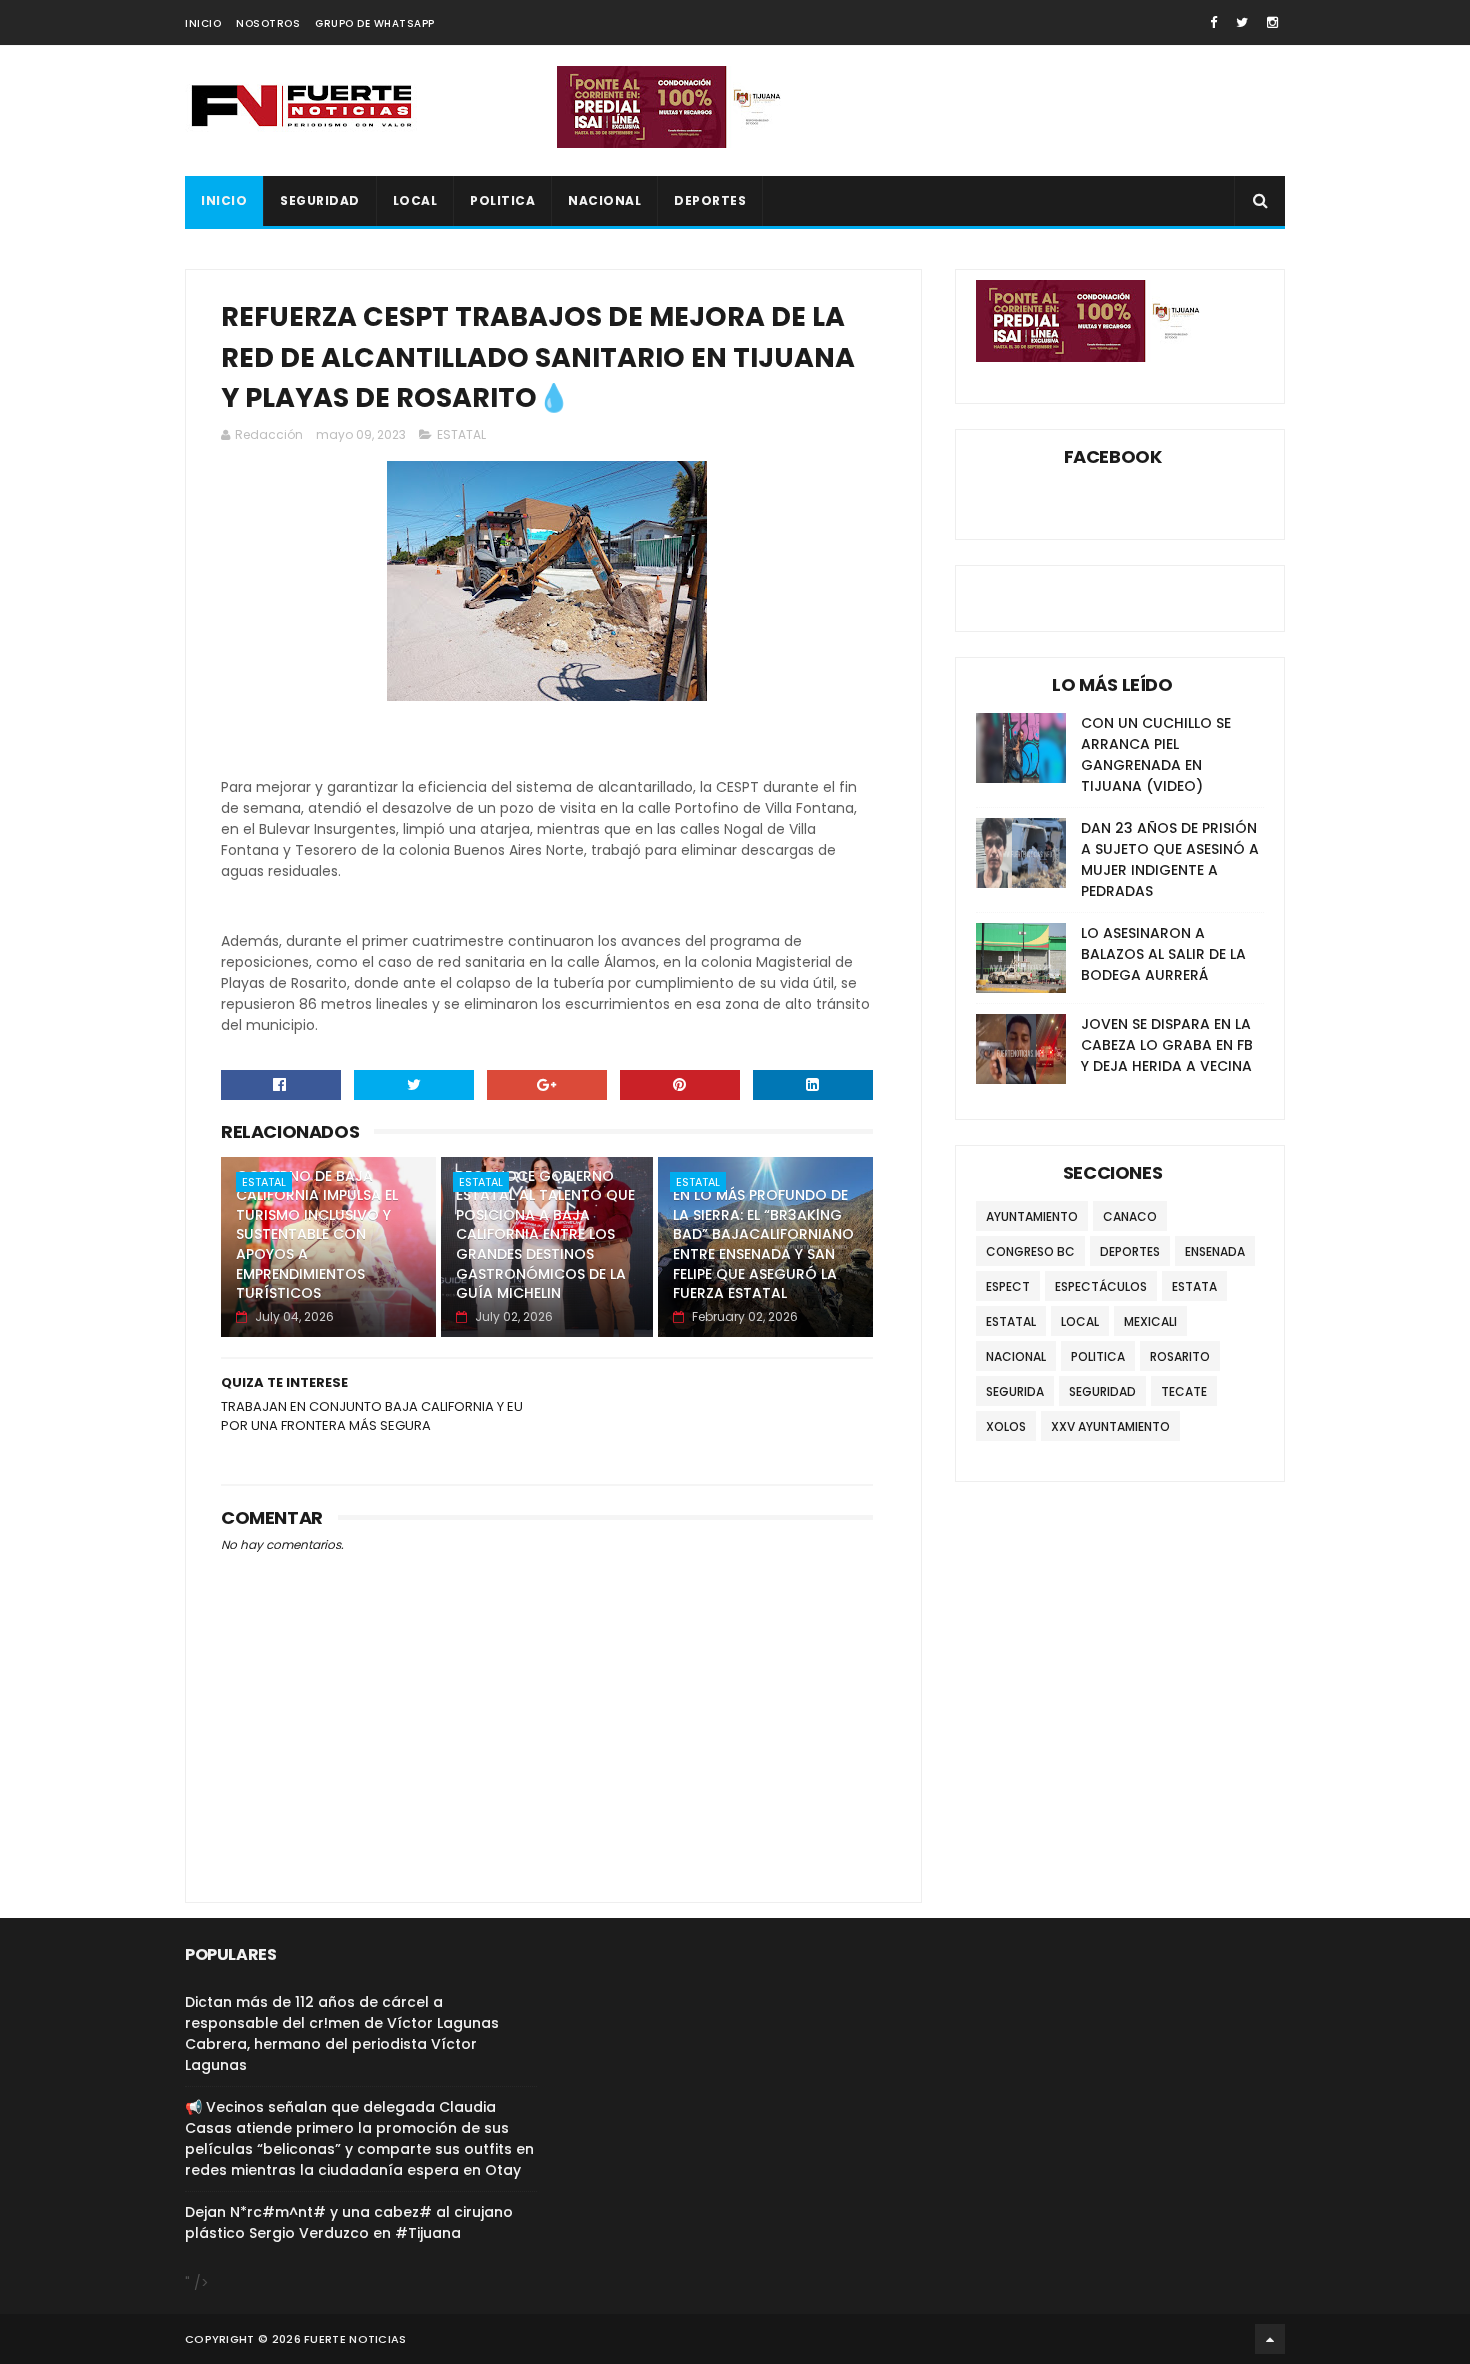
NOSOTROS (268, 23)
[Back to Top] (1270, 2339)
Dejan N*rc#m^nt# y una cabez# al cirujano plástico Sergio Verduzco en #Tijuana (349, 2222)
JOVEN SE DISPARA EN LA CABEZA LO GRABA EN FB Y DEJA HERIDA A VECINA (1167, 1045)
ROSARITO (1180, 1356)
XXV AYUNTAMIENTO (1110, 1426)
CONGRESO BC (1030, 1251)
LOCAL (415, 200)
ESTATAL (461, 434)
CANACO (1130, 1216)
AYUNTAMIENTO (1032, 1216)
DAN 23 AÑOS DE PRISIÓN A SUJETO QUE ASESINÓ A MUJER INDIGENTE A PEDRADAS (1170, 859)
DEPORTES (710, 200)
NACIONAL (604, 200)
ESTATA (1194, 1286)
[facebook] (1213, 22)
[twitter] (1242, 22)
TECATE (1184, 1391)
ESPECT (1008, 1286)
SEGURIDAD (320, 200)
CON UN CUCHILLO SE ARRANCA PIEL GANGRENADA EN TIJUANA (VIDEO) (1156, 754)
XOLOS (1006, 1426)
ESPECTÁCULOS (1101, 1286)
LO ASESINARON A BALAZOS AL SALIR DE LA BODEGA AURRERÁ (1163, 954)
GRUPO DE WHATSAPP (375, 23)
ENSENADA (1215, 1251)
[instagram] (1272, 22)
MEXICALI (1150, 1321)
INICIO (203, 23)
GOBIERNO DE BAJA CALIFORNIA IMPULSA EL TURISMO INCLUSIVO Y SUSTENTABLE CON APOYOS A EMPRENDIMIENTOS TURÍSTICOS (317, 1235)
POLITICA (502, 200)
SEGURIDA (1015, 1391)
